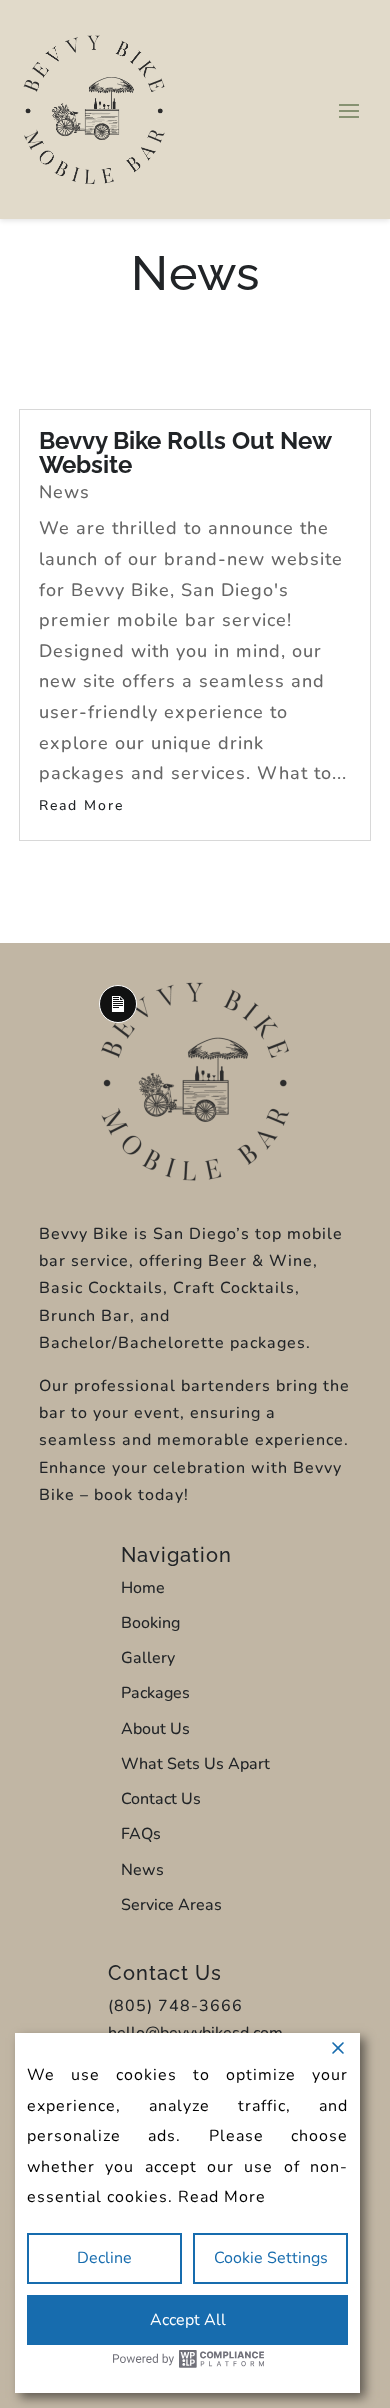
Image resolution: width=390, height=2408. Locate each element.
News (64, 492)
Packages (155, 1693)
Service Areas (171, 1905)
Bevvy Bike (84, 1234)
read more (81, 805)
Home (143, 1588)
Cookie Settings (271, 2258)
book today (139, 1495)
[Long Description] (195, 1176)
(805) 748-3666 (175, 2006)
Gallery (148, 1658)
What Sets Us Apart (195, 1764)
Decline (104, 2258)
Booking (150, 1623)
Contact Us (161, 1799)
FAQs (141, 1834)
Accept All (188, 2320)
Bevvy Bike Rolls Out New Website (185, 452)
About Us (155, 1729)
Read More (222, 2197)
